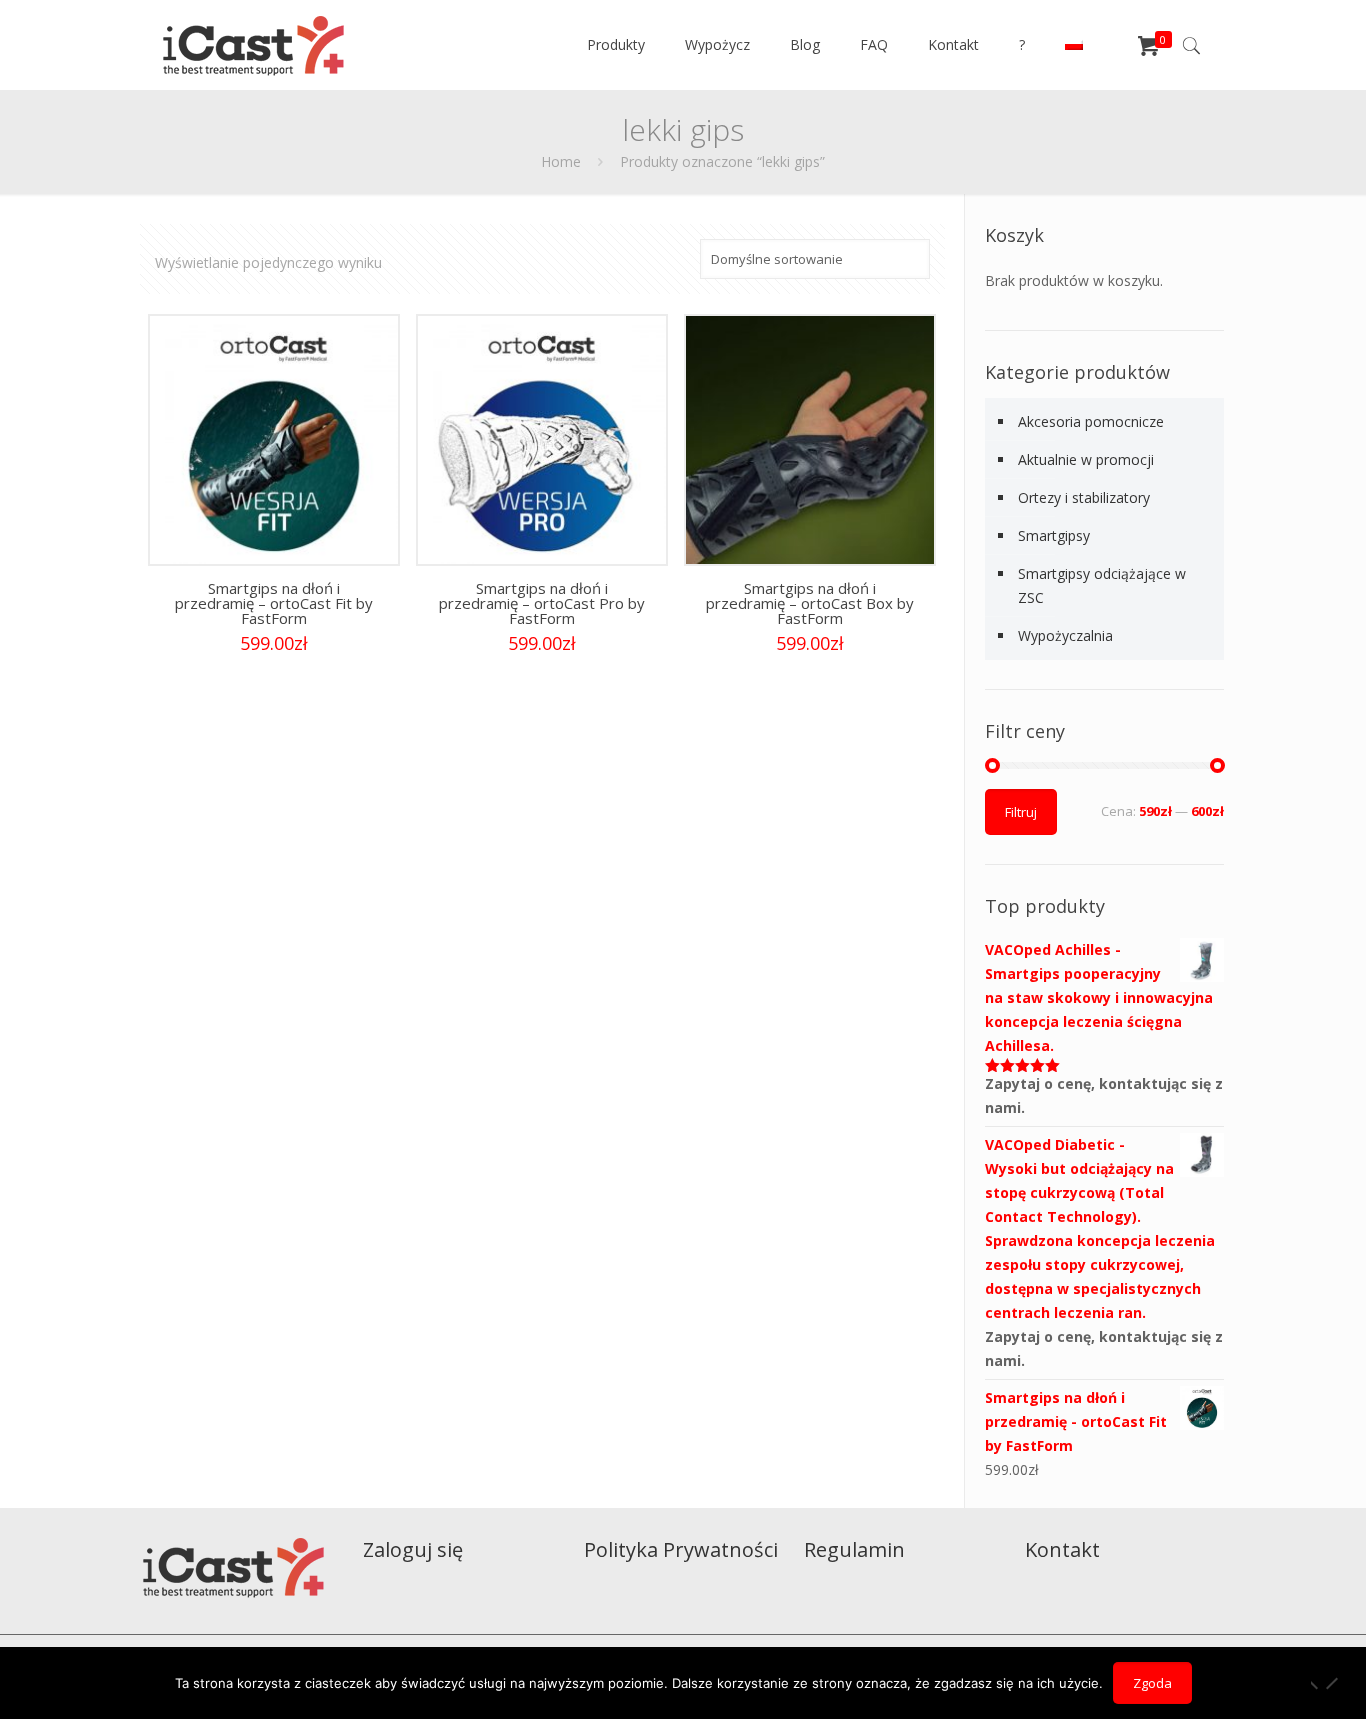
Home (561, 161)
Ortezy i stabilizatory (1084, 497)
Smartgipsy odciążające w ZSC (1102, 585)
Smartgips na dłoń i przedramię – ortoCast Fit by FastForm (274, 603)
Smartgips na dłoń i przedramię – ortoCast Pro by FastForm (542, 603)
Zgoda (1152, 1683)
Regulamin (854, 1549)
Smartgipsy (1054, 535)
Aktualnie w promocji (1086, 459)
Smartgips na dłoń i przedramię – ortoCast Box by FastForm (810, 603)
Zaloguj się (413, 1549)
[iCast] (253, 45)
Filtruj (1021, 812)
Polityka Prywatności (681, 1549)
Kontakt (1062, 1549)
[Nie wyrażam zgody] (1331, 1684)
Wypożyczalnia (1065, 635)
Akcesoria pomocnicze (1091, 421)
